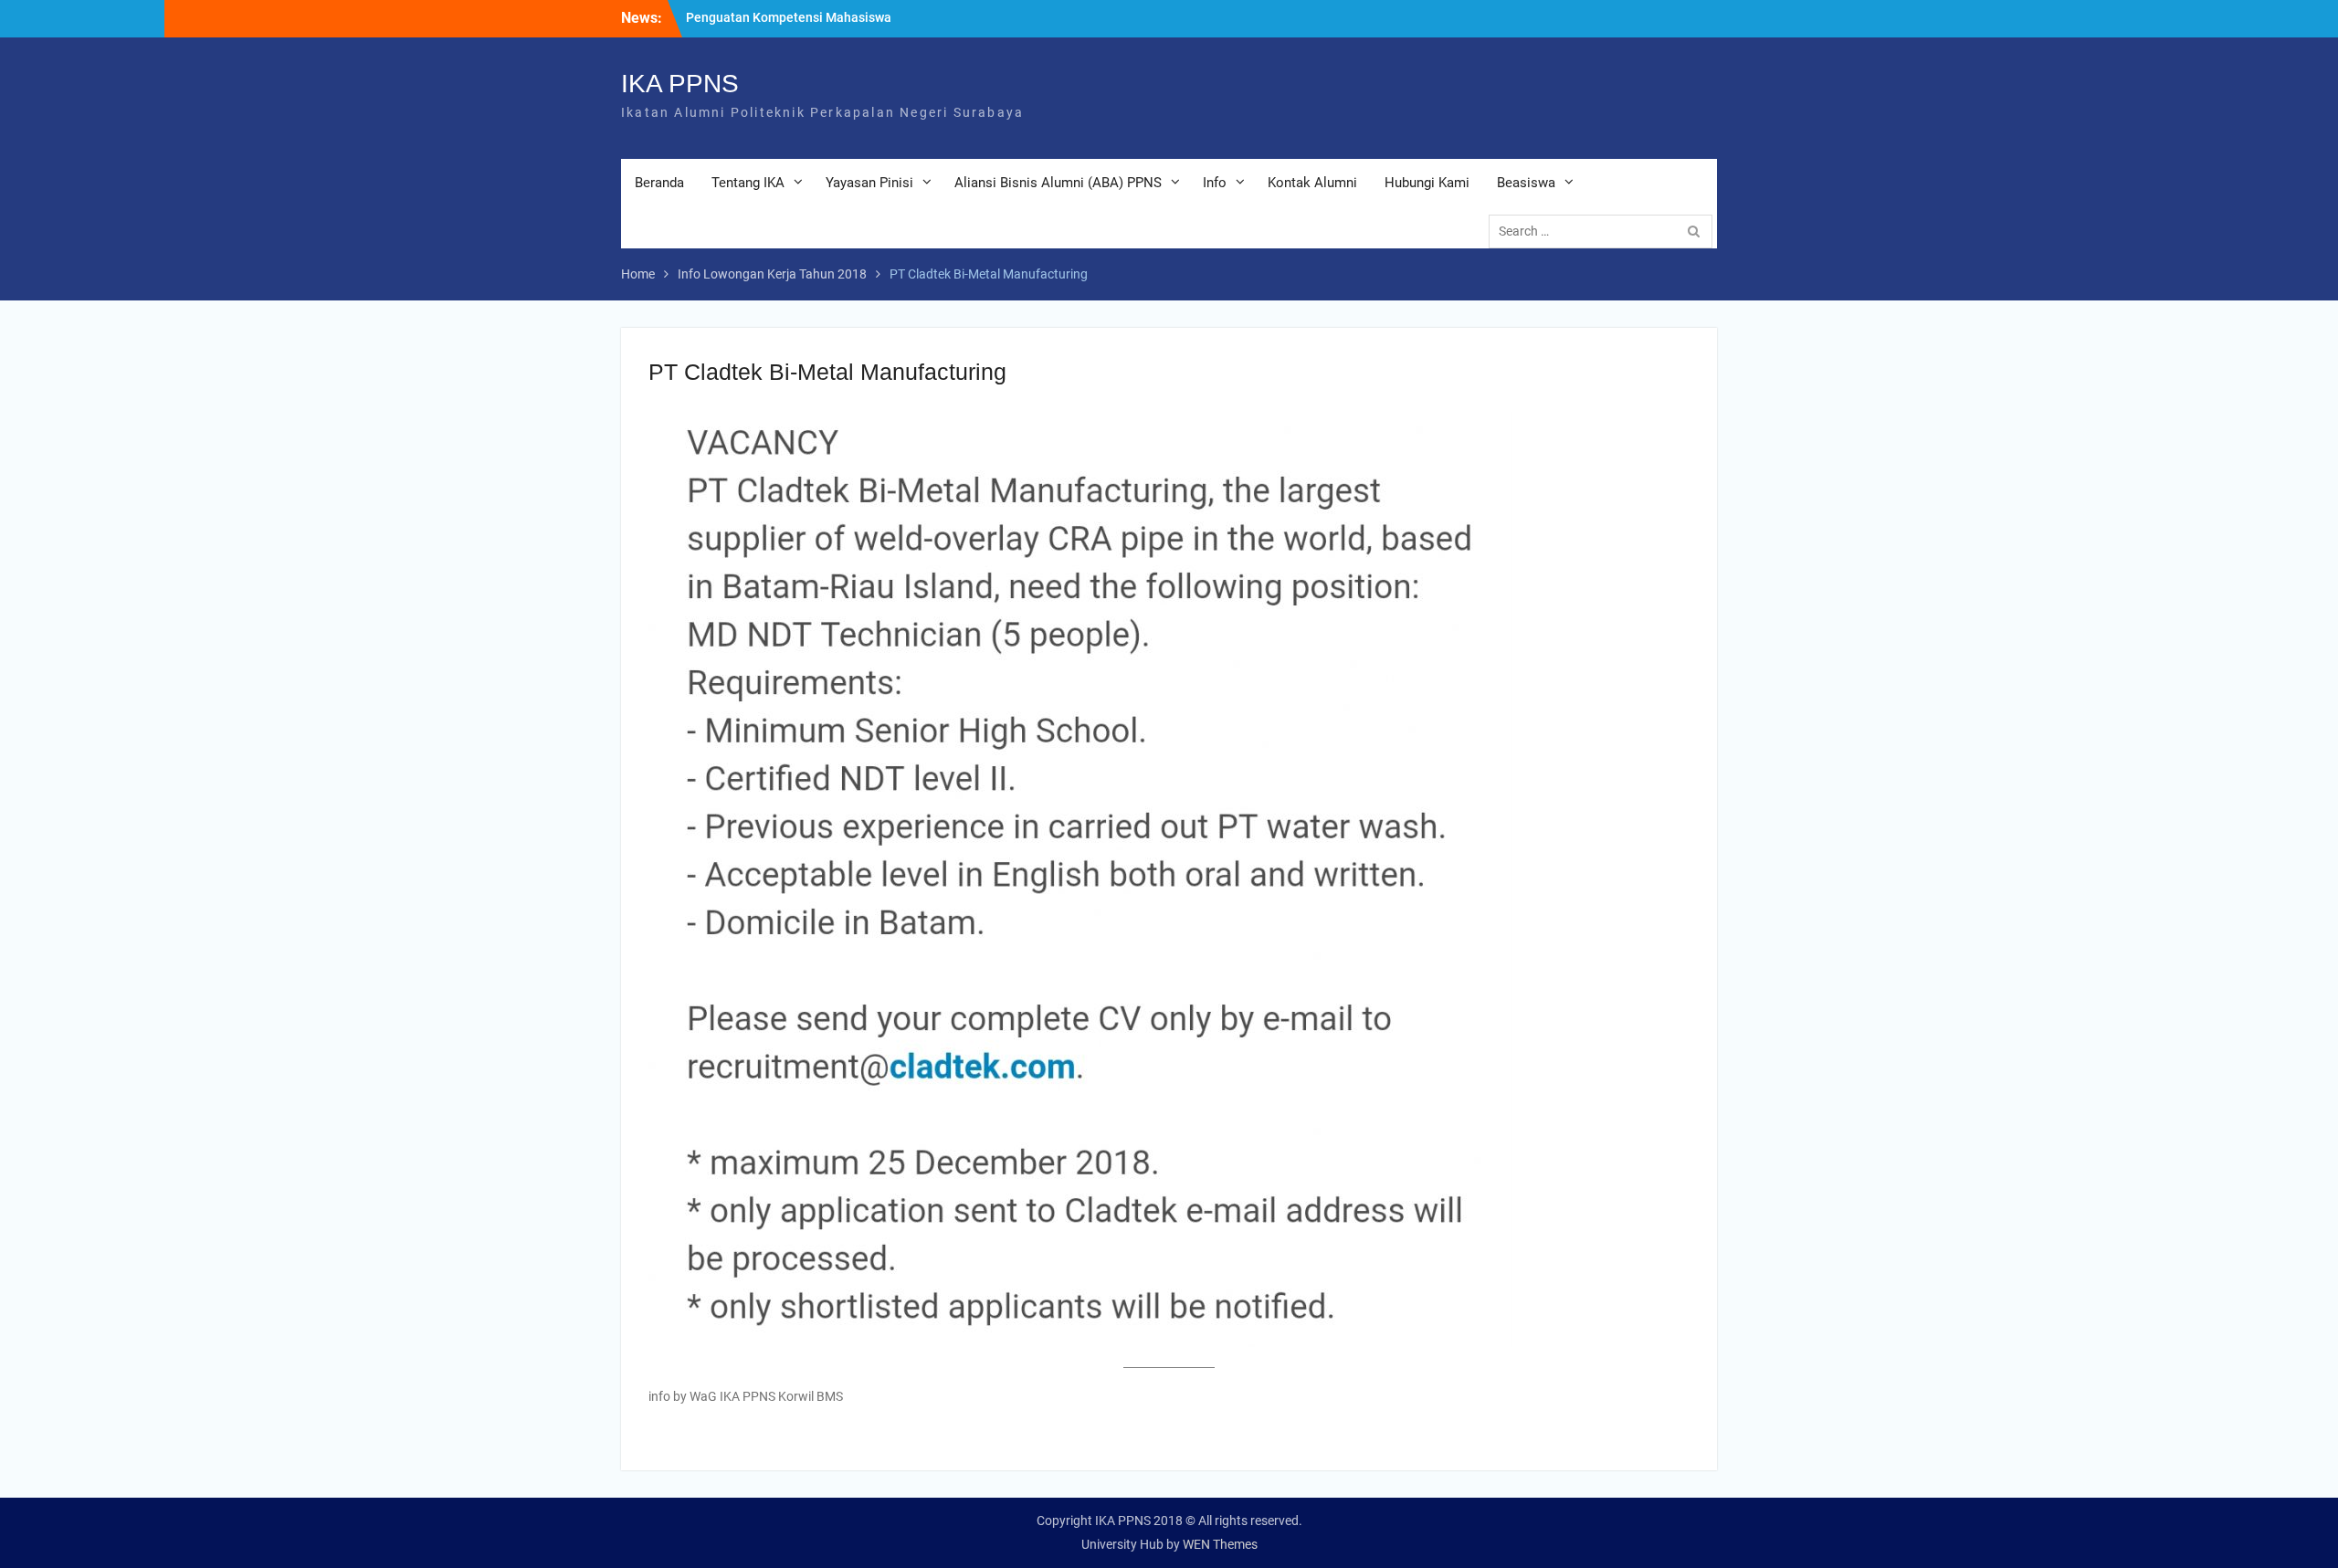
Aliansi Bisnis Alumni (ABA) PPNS (1058, 183)
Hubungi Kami (1427, 183)
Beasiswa (1526, 183)
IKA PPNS (680, 84)
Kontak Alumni (1312, 183)
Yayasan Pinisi (869, 183)
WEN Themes (1220, 1544)
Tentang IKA (748, 183)
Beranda (659, 183)
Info (1215, 183)
